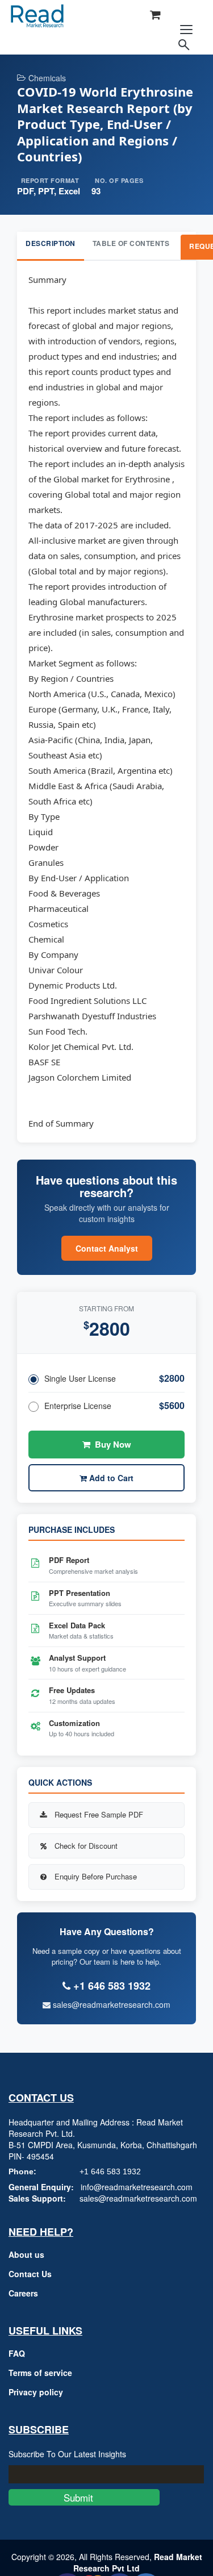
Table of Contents (131, 243)
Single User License (80, 1378)
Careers (23, 2293)
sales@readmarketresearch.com (110, 2004)
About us (26, 2254)
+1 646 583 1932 (110, 2171)
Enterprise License (78, 1406)
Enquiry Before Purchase (96, 1876)
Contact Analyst (107, 1248)
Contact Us (30, 2274)
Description (51, 243)
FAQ (17, 2353)
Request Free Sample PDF (99, 1814)
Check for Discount (86, 1846)
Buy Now (113, 1444)
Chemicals (47, 78)
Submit (84, 2497)
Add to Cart (110, 1478)
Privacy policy (36, 2392)
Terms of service (40, 2373)
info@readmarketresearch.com (137, 2187)
